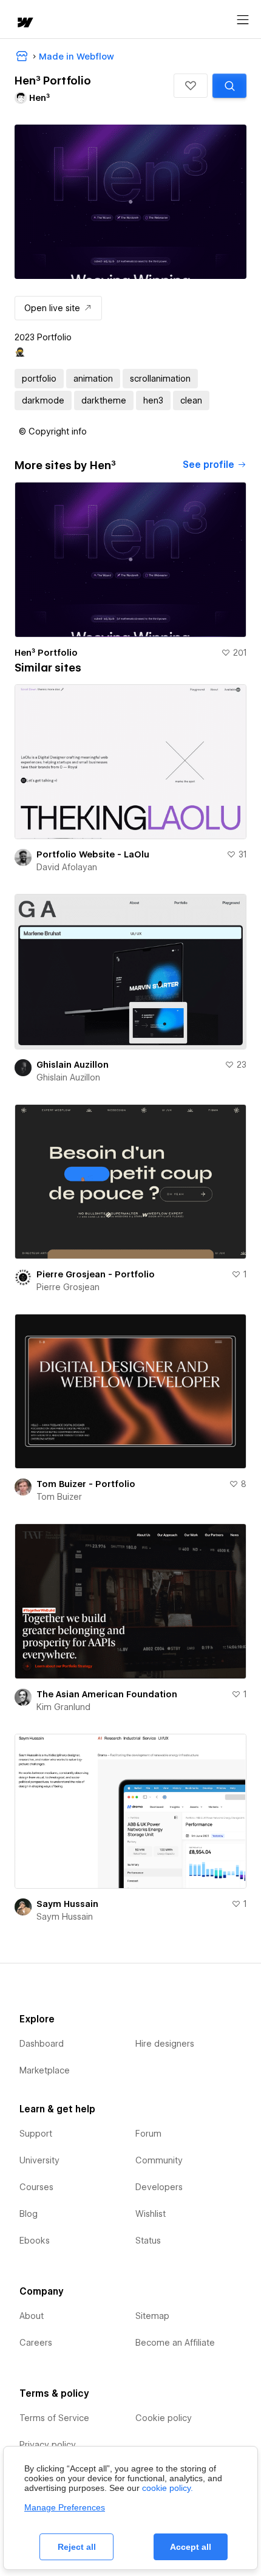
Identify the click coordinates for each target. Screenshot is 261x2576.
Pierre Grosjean (68, 1287)
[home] (24, 23)
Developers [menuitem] (159, 2187)
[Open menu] (243, 20)
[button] (191, 86)
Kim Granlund (63, 1707)
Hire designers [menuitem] (165, 2044)
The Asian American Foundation (107, 1694)
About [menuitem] (32, 2316)
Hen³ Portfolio (46, 653)
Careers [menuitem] (36, 2343)
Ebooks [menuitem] (35, 2241)
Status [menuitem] (148, 2241)
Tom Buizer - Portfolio (86, 1484)
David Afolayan (67, 867)
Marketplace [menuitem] (45, 2070)
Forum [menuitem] (148, 2134)
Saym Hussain (67, 1904)
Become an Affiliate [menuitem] (175, 2343)
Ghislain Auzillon (73, 1065)
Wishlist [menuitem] (151, 2214)
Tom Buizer (59, 1497)
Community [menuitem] (159, 2160)
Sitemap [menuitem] (152, 2316)
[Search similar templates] (229, 86)
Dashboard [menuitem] (42, 2044)
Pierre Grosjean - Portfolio (96, 1274)
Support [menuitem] (36, 2134)
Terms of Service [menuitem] (54, 2418)
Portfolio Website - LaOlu (93, 854)
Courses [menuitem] (36, 2187)
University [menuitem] (39, 2160)
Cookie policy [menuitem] (164, 2418)
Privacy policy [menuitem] (48, 2445)
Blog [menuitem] (29, 2214)
